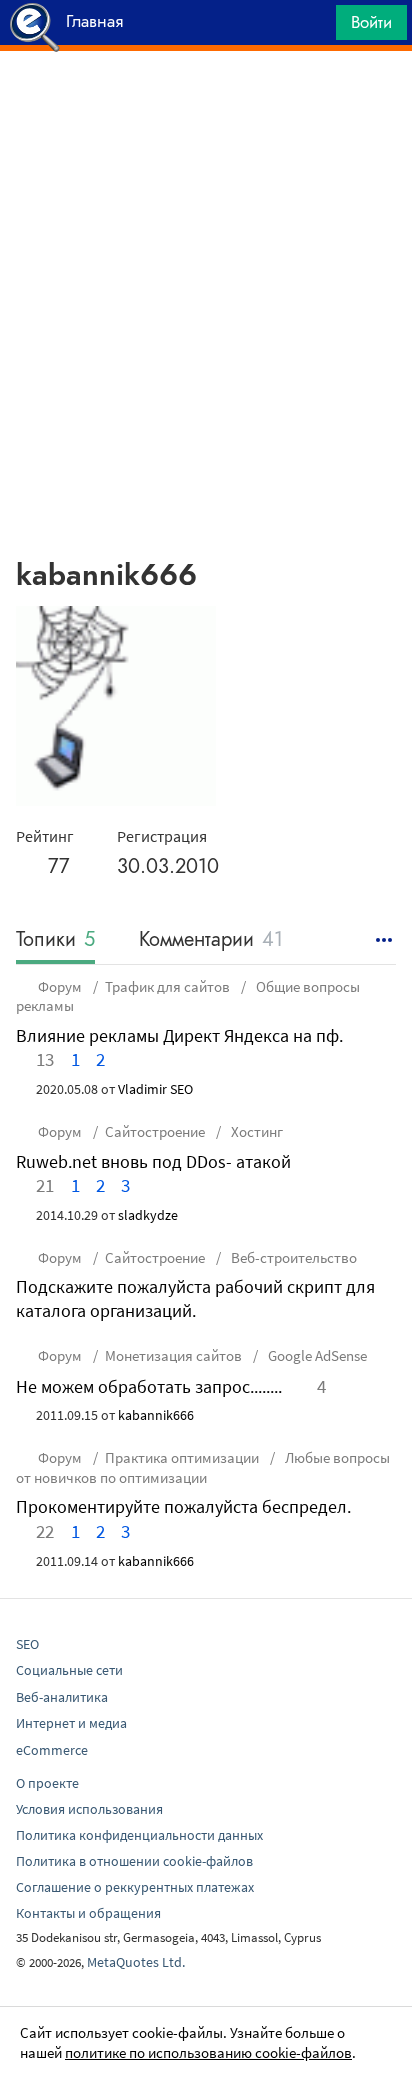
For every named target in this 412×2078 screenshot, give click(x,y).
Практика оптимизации (182, 1457)
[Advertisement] (206, 101)
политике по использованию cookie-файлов (208, 2052)
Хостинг (255, 1131)
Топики (55, 940)
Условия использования (89, 1809)
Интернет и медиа (71, 1723)
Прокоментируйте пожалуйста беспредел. (183, 1506)
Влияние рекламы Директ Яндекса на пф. (179, 1035)
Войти (371, 22)
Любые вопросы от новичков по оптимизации (203, 1467)
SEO (27, 1644)
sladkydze (148, 1215)
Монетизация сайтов (173, 1355)
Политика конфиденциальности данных (139, 1835)
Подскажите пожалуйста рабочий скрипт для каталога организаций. (195, 1298)
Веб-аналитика (62, 1697)
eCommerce (52, 1750)
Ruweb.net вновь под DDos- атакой (153, 1161)
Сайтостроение (155, 1131)
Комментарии (211, 940)
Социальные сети (69, 1670)
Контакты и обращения (88, 1913)
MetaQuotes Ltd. (136, 1962)
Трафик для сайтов (167, 986)
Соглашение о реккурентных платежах (135, 1887)
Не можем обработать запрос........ (149, 1386)
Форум (60, 986)
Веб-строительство (292, 1257)
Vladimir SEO (155, 1089)
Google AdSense (316, 1355)
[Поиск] (314, 27)
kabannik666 (156, 1415)
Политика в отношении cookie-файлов (134, 1861)
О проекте (47, 1783)
